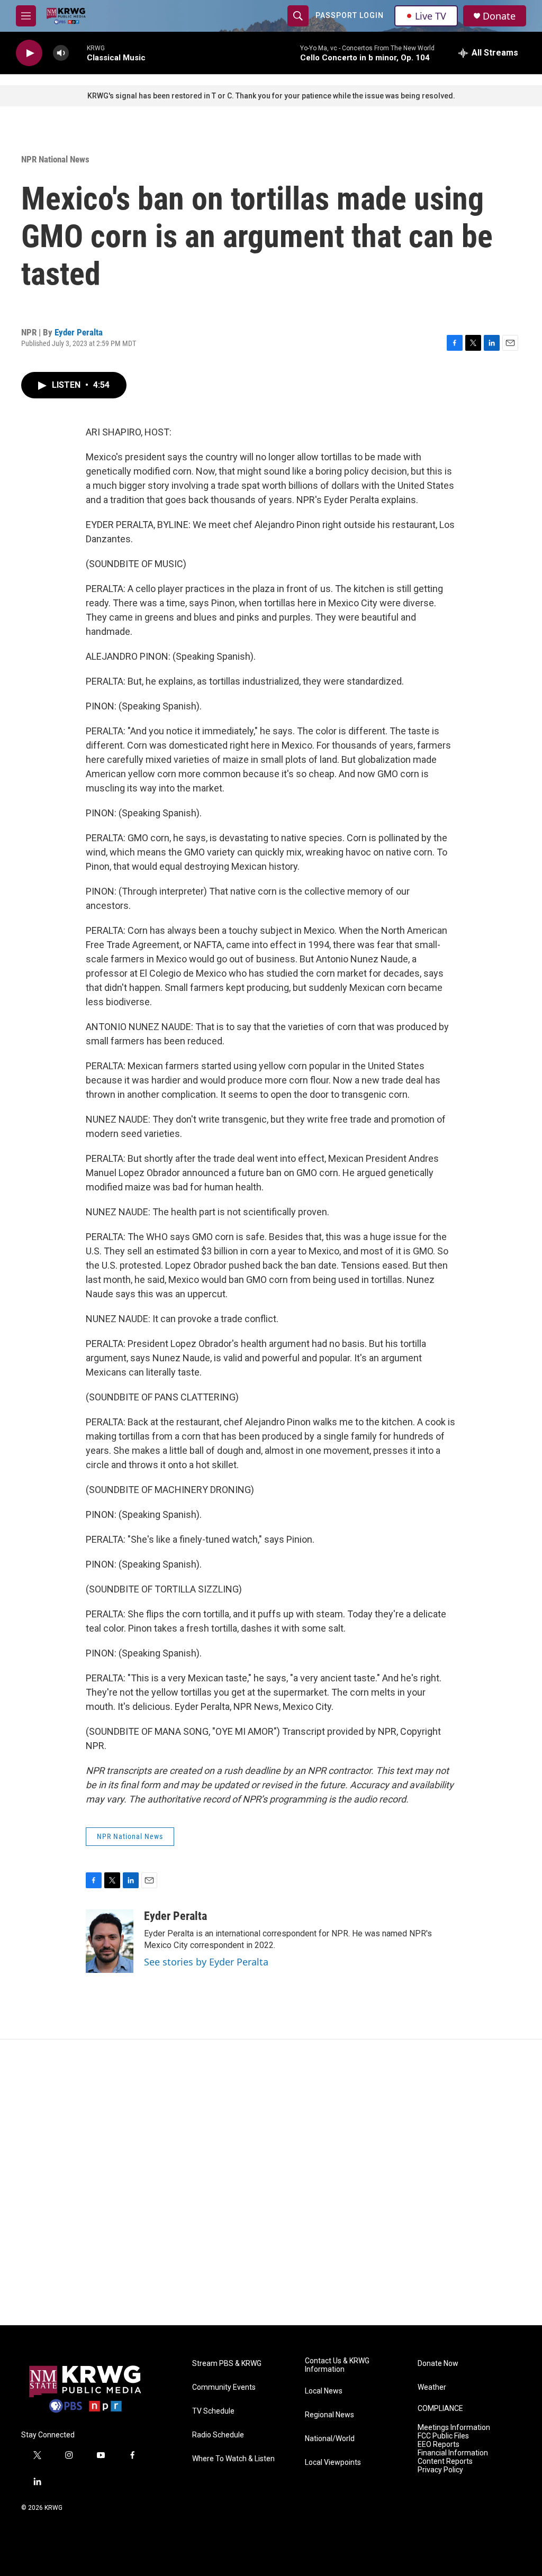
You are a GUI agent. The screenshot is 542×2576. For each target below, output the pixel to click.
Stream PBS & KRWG (227, 2364)
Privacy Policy (440, 2470)
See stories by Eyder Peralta (206, 1962)
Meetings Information (454, 2428)
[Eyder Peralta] (110, 1941)
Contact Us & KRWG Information (337, 2365)
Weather (432, 2387)
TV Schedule (213, 2411)
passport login (350, 15)
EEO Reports (439, 2445)
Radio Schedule (218, 2435)
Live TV (431, 16)
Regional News (329, 2415)
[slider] (78, 53)
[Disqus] (271, 2182)
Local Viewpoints (333, 2463)
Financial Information (453, 2453)
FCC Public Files (443, 2436)
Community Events (224, 2387)
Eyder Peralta (79, 332)
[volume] (61, 53)
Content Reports (445, 2461)
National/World (330, 2439)
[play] (29, 53)
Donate (499, 16)
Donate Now (438, 2364)
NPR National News (55, 159)
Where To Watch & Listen (233, 2459)
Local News (324, 2391)
